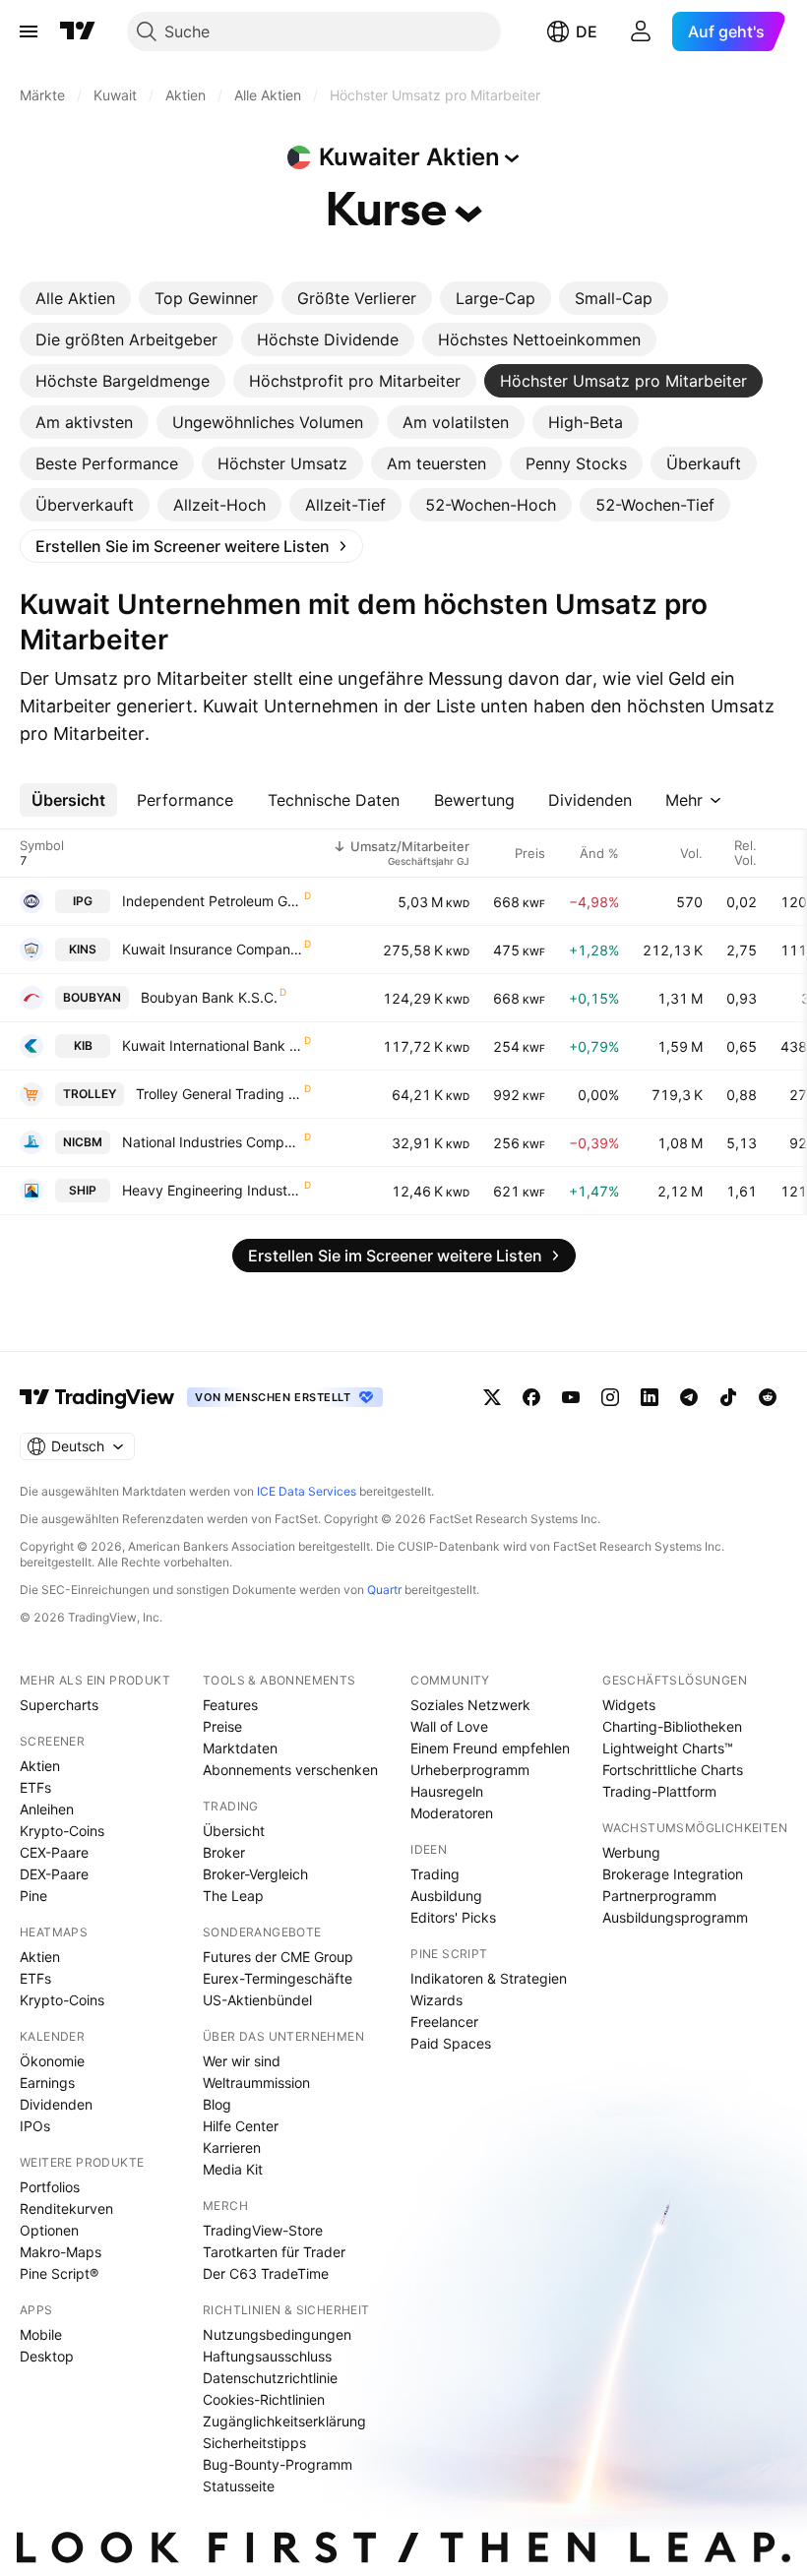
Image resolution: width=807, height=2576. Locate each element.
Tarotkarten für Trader (274, 2252)
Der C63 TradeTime (266, 2273)
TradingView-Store (263, 2230)
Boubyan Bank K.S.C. (209, 997)
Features (230, 1705)
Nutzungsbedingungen (277, 2334)
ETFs (35, 1787)
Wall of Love (449, 1726)
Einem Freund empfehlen (490, 1748)
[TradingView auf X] (492, 1397)
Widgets (629, 1705)
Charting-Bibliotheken (672, 1726)
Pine (33, 1896)
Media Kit (233, 2169)
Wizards (436, 2000)
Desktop (47, 2356)
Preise (222, 1726)
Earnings (47, 2083)
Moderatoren (452, 1813)
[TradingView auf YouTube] (571, 1397)
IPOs (35, 2126)
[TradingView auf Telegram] (689, 1397)
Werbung (631, 1852)
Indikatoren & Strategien (489, 1978)
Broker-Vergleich (255, 1874)
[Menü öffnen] (29, 31)
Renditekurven (66, 2208)
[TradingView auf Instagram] (610, 1397)
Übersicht (234, 1831)
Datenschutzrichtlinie (270, 2378)
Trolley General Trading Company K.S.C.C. (219, 1094)
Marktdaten (240, 1748)
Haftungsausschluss (267, 2356)
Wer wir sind (242, 2061)
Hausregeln (447, 1791)
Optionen (49, 2230)
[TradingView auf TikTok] (728, 1397)
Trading (435, 1874)
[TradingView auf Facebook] (531, 1397)
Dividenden (56, 2104)
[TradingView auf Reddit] (768, 1397)
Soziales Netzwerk (470, 1705)
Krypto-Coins (62, 1831)
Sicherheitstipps (254, 2443)
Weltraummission (256, 2083)
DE (587, 31)
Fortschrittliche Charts (673, 1770)
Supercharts (59, 1705)
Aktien (40, 1766)
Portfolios (50, 2187)
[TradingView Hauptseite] (78, 31)
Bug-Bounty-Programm (278, 2464)
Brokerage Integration (673, 1874)
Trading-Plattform (659, 1791)
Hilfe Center (241, 2126)
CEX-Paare (54, 1852)
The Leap (233, 1896)
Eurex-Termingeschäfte (278, 1978)
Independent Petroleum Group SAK (212, 901)
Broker (224, 1852)
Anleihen (47, 1809)
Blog (217, 2104)
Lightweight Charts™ (668, 1748)
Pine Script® (59, 2273)
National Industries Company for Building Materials (212, 1142)
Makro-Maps (61, 2252)
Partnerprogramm (659, 1896)
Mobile (41, 2334)
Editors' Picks (453, 1917)
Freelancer (444, 2022)
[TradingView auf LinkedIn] (650, 1397)
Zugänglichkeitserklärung (284, 2421)
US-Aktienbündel (257, 2000)
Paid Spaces (451, 2043)
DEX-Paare (54, 1874)
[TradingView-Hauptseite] (97, 1397)
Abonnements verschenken (290, 1770)
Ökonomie (52, 2061)
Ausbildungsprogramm (675, 1917)
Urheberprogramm (470, 1770)
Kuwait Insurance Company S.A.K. (212, 949)
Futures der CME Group (278, 1957)
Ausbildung (446, 1896)
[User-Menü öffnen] (641, 31)
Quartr (384, 1590)
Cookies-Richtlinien (264, 2399)
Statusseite (239, 2486)
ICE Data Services (307, 1491)
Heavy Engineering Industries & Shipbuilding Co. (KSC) (212, 1190)
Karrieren (232, 2147)
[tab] (75, 298)
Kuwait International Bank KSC (212, 1045)
